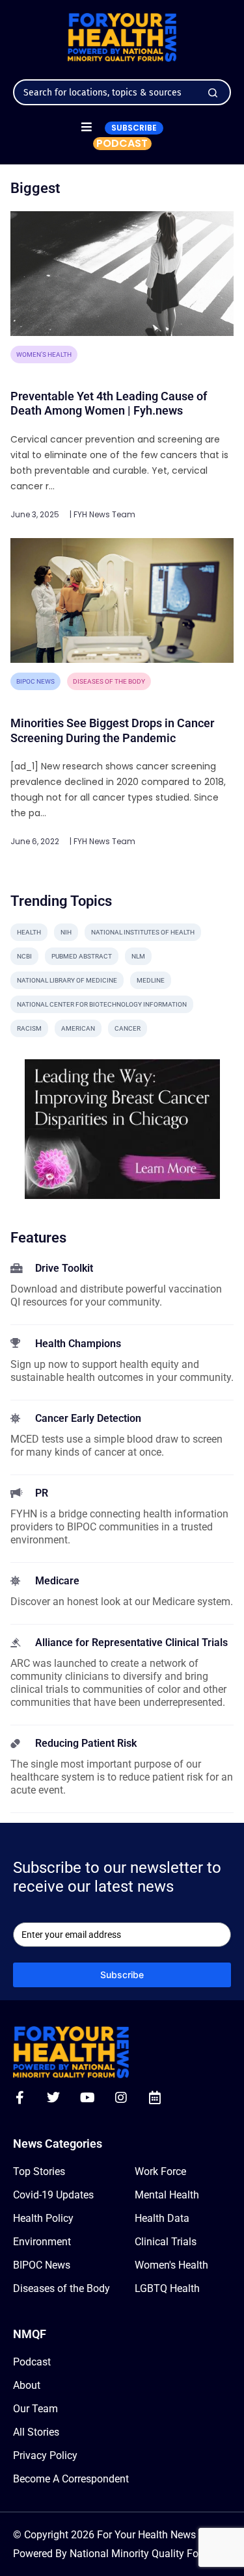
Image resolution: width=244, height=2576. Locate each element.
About (27, 2385)
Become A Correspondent (71, 2479)
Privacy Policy (45, 2455)
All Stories (36, 2432)
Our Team (35, 2409)
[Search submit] (213, 93)
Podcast (32, 2362)
